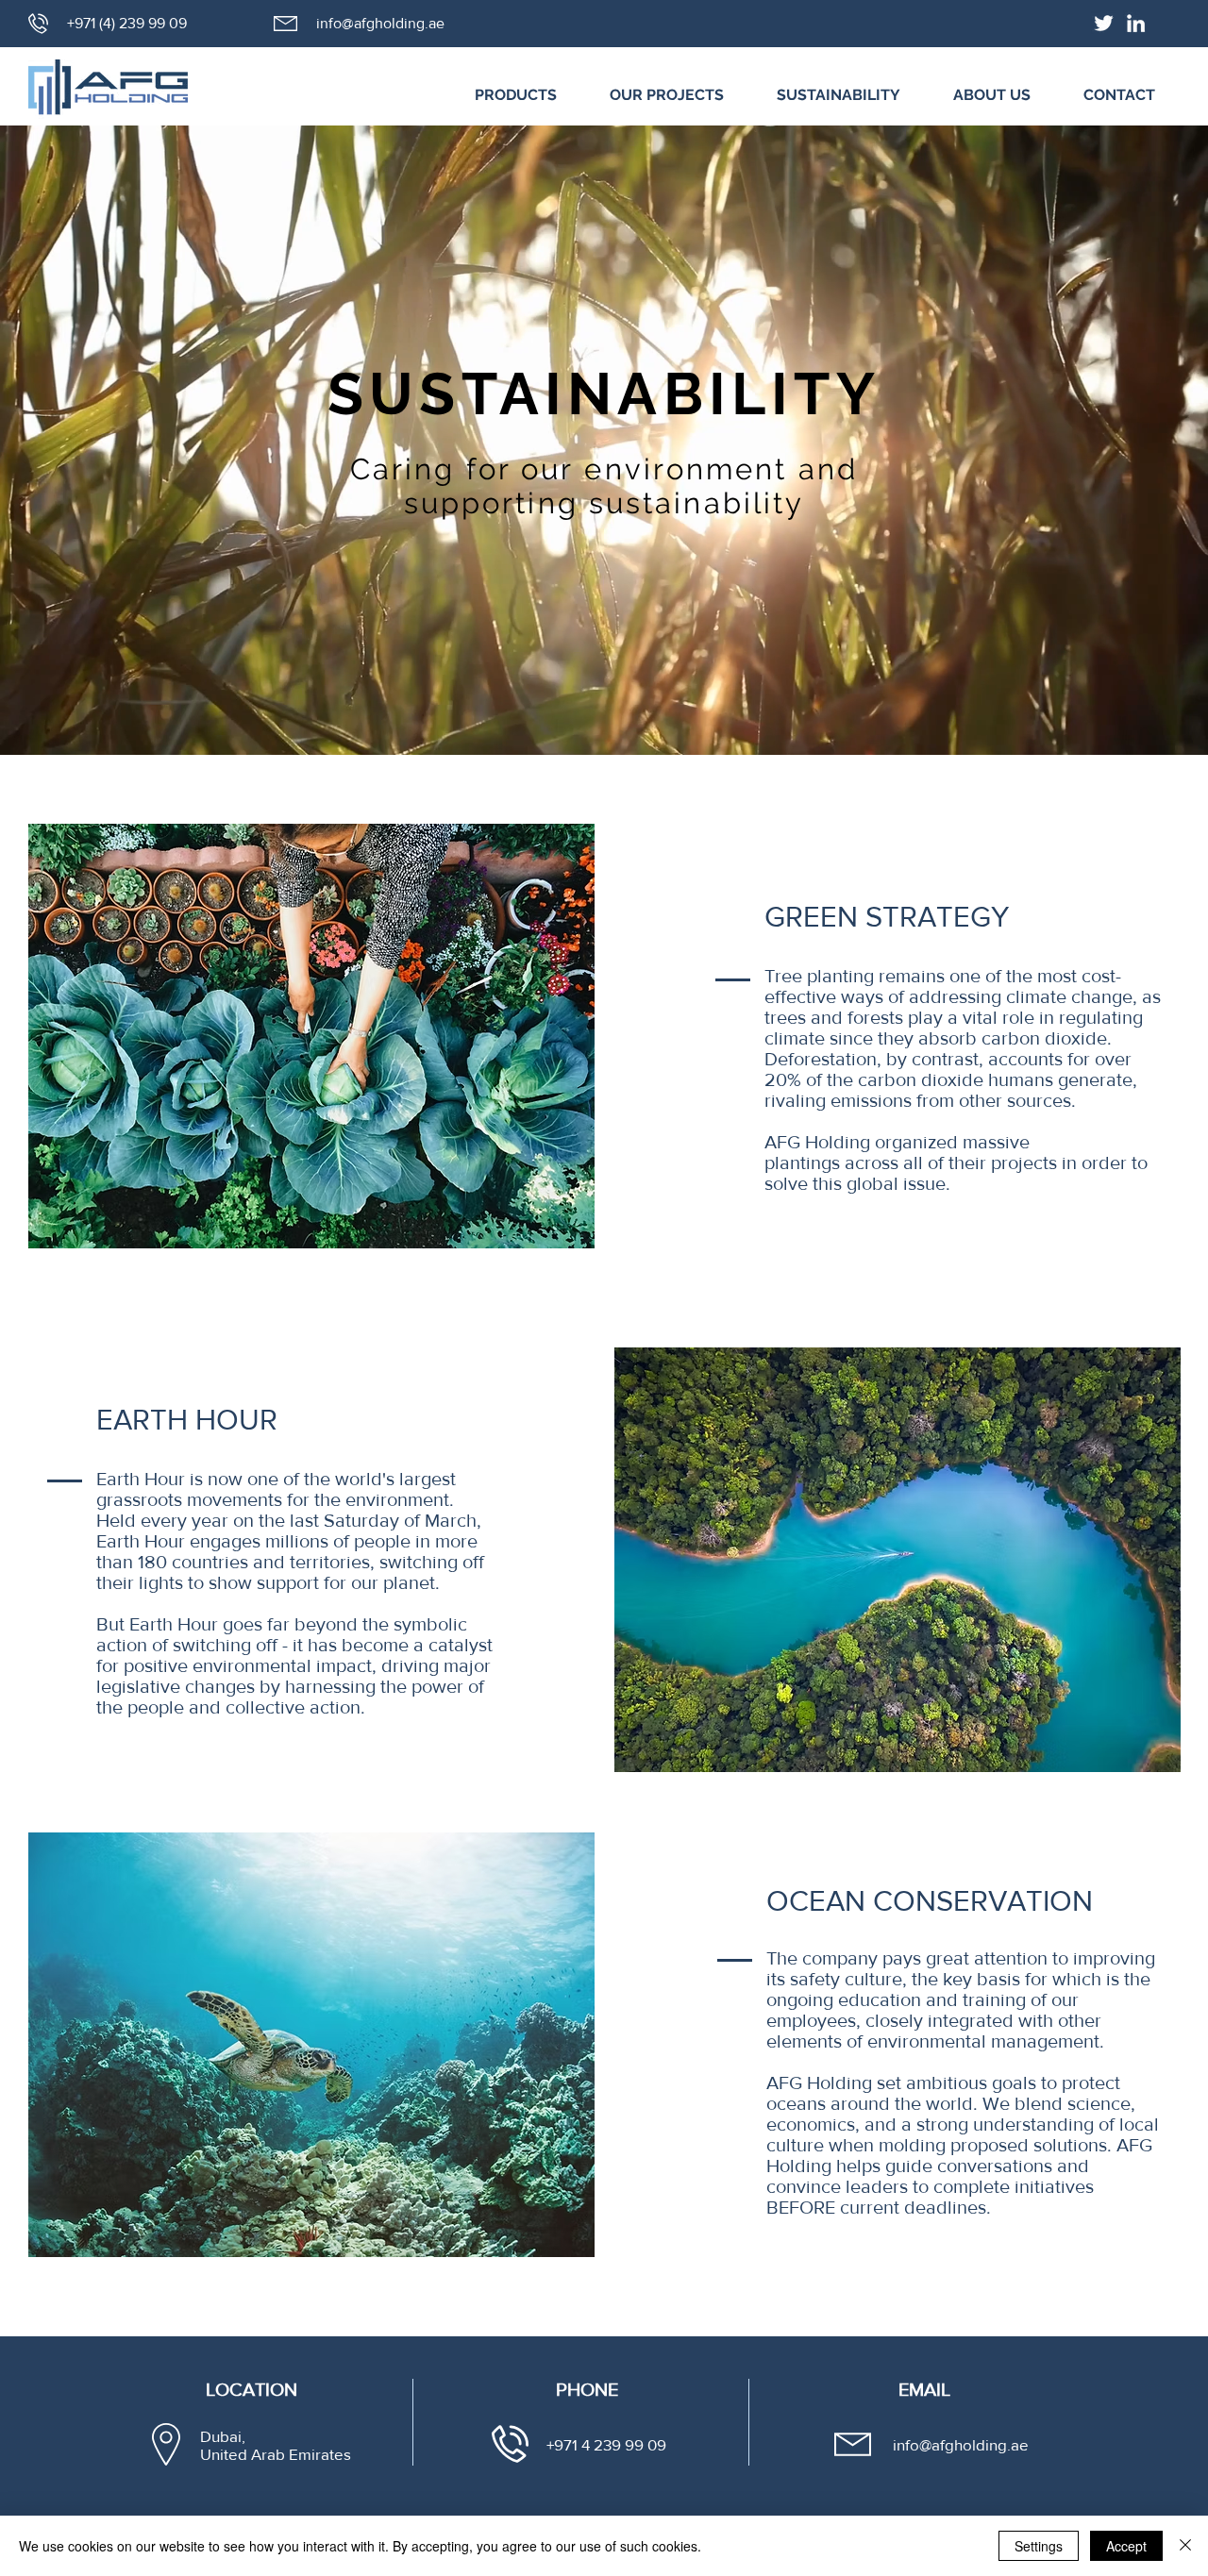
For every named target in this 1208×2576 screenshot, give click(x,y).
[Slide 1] (604, 708)
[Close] (1185, 2546)
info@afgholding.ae (380, 23)
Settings (1039, 2546)
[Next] (1102, 441)
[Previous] (106, 441)
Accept (1126, 2546)
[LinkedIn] (1136, 23)
